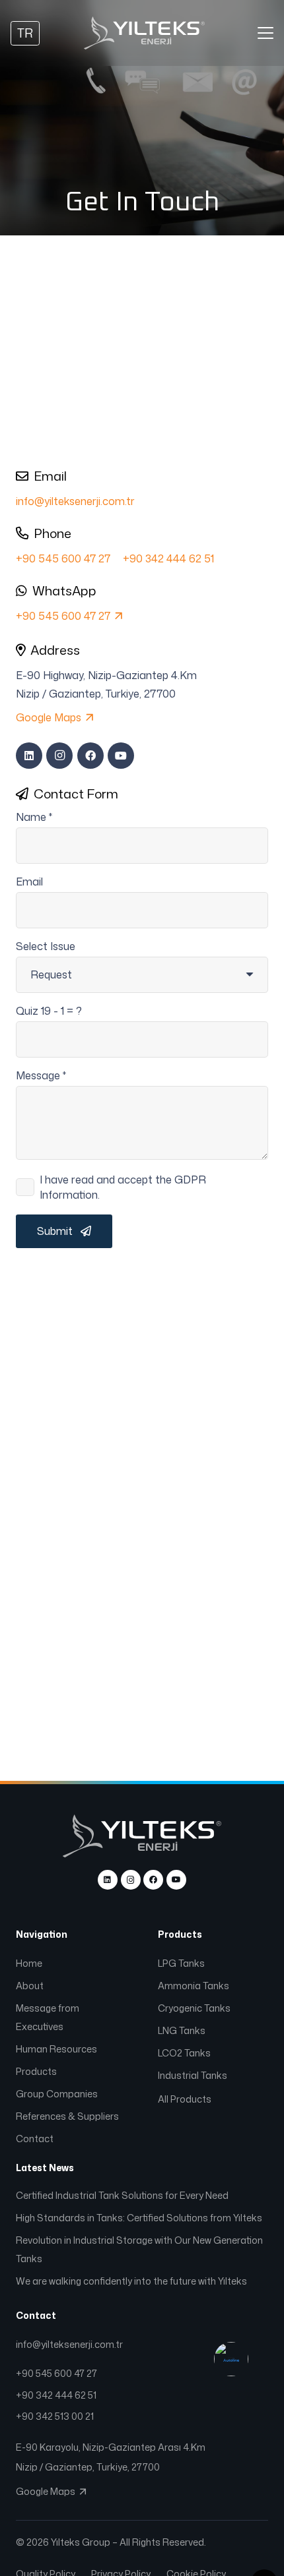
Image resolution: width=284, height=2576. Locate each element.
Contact (35, 2139)
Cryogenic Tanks (195, 2008)
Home (29, 1963)
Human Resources (56, 2049)
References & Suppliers (67, 2116)
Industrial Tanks (194, 2075)
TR (25, 33)
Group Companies (57, 2094)
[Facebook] (90, 756)
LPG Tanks (182, 1963)
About (30, 1986)
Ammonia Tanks (195, 1986)
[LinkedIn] (29, 756)
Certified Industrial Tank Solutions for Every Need (122, 2195)
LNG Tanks (183, 2030)
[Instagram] (59, 756)
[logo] (145, 33)
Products (36, 2071)
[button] (266, 33)
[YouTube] (121, 756)
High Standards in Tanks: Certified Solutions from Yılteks (139, 2218)
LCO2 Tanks (185, 2053)
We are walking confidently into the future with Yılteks (131, 2281)
